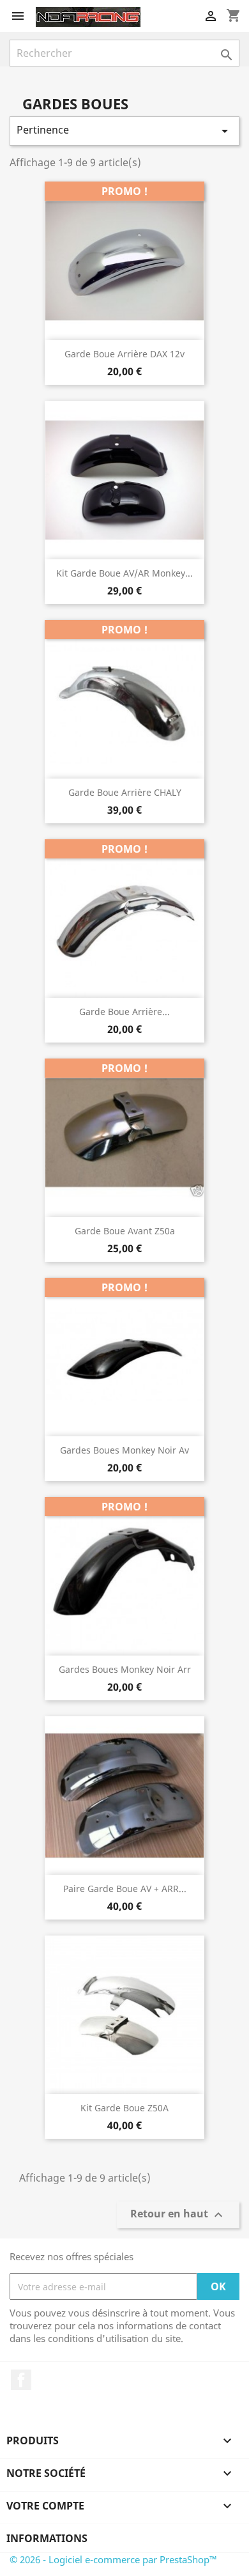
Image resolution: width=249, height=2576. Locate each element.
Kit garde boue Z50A (124, 2108)
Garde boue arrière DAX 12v (124, 354)
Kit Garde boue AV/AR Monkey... (124, 573)
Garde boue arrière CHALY (125, 792)
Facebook (21, 2380)
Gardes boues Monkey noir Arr (125, 1669)
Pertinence (124, 131)
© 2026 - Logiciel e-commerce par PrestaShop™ (113, 2559)
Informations (47, 2538)
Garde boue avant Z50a (125, 1231)
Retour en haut (178, 2215)
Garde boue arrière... (124, 1012)
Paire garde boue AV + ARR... (125, 1889)
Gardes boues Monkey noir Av (124, 1450)
